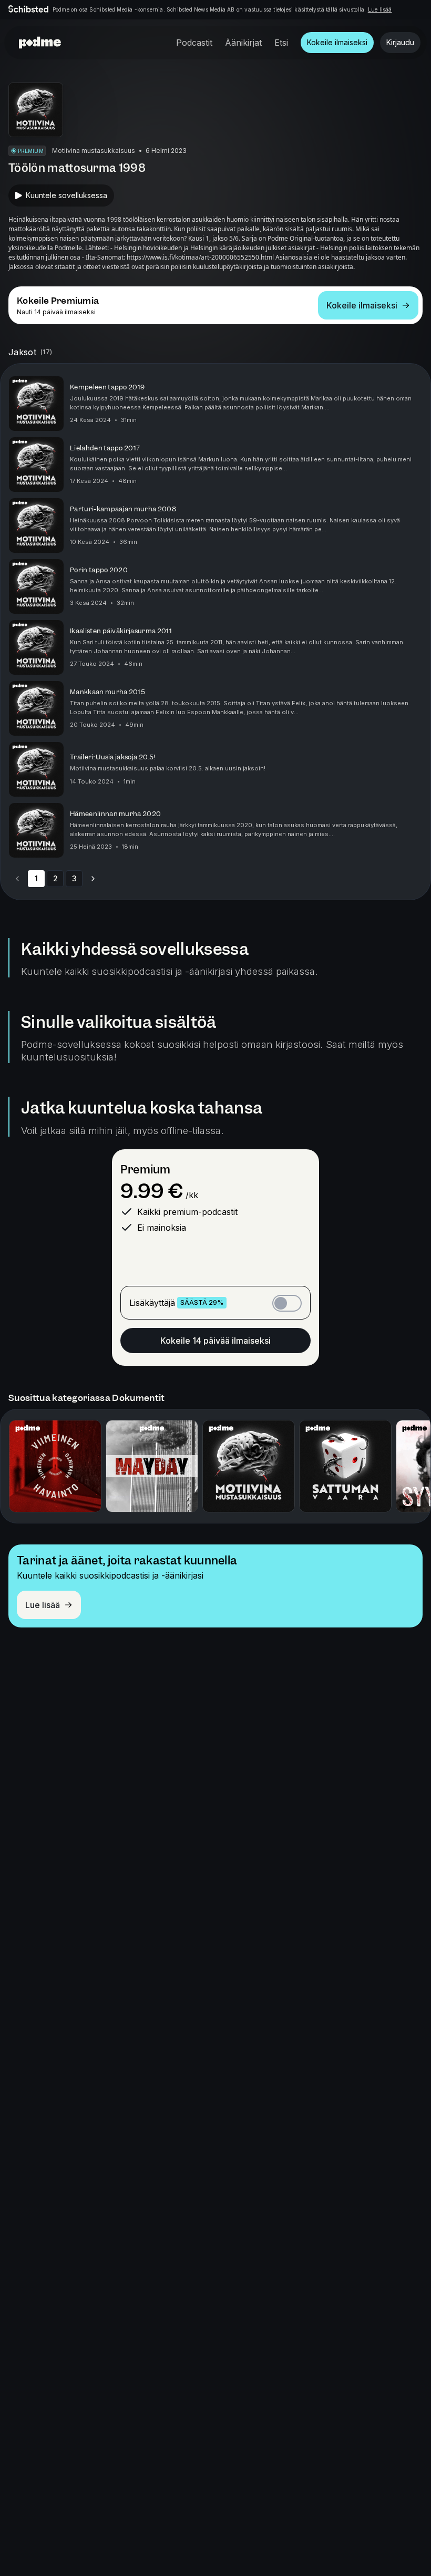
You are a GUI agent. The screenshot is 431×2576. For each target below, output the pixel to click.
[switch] (287, 1303)
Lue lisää (380, 9)
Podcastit (194, 43)
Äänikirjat (243, 43)
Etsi (281, 43)
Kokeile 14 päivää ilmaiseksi (215, 1341)
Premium (145, 1169)
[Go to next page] (93, 879)
